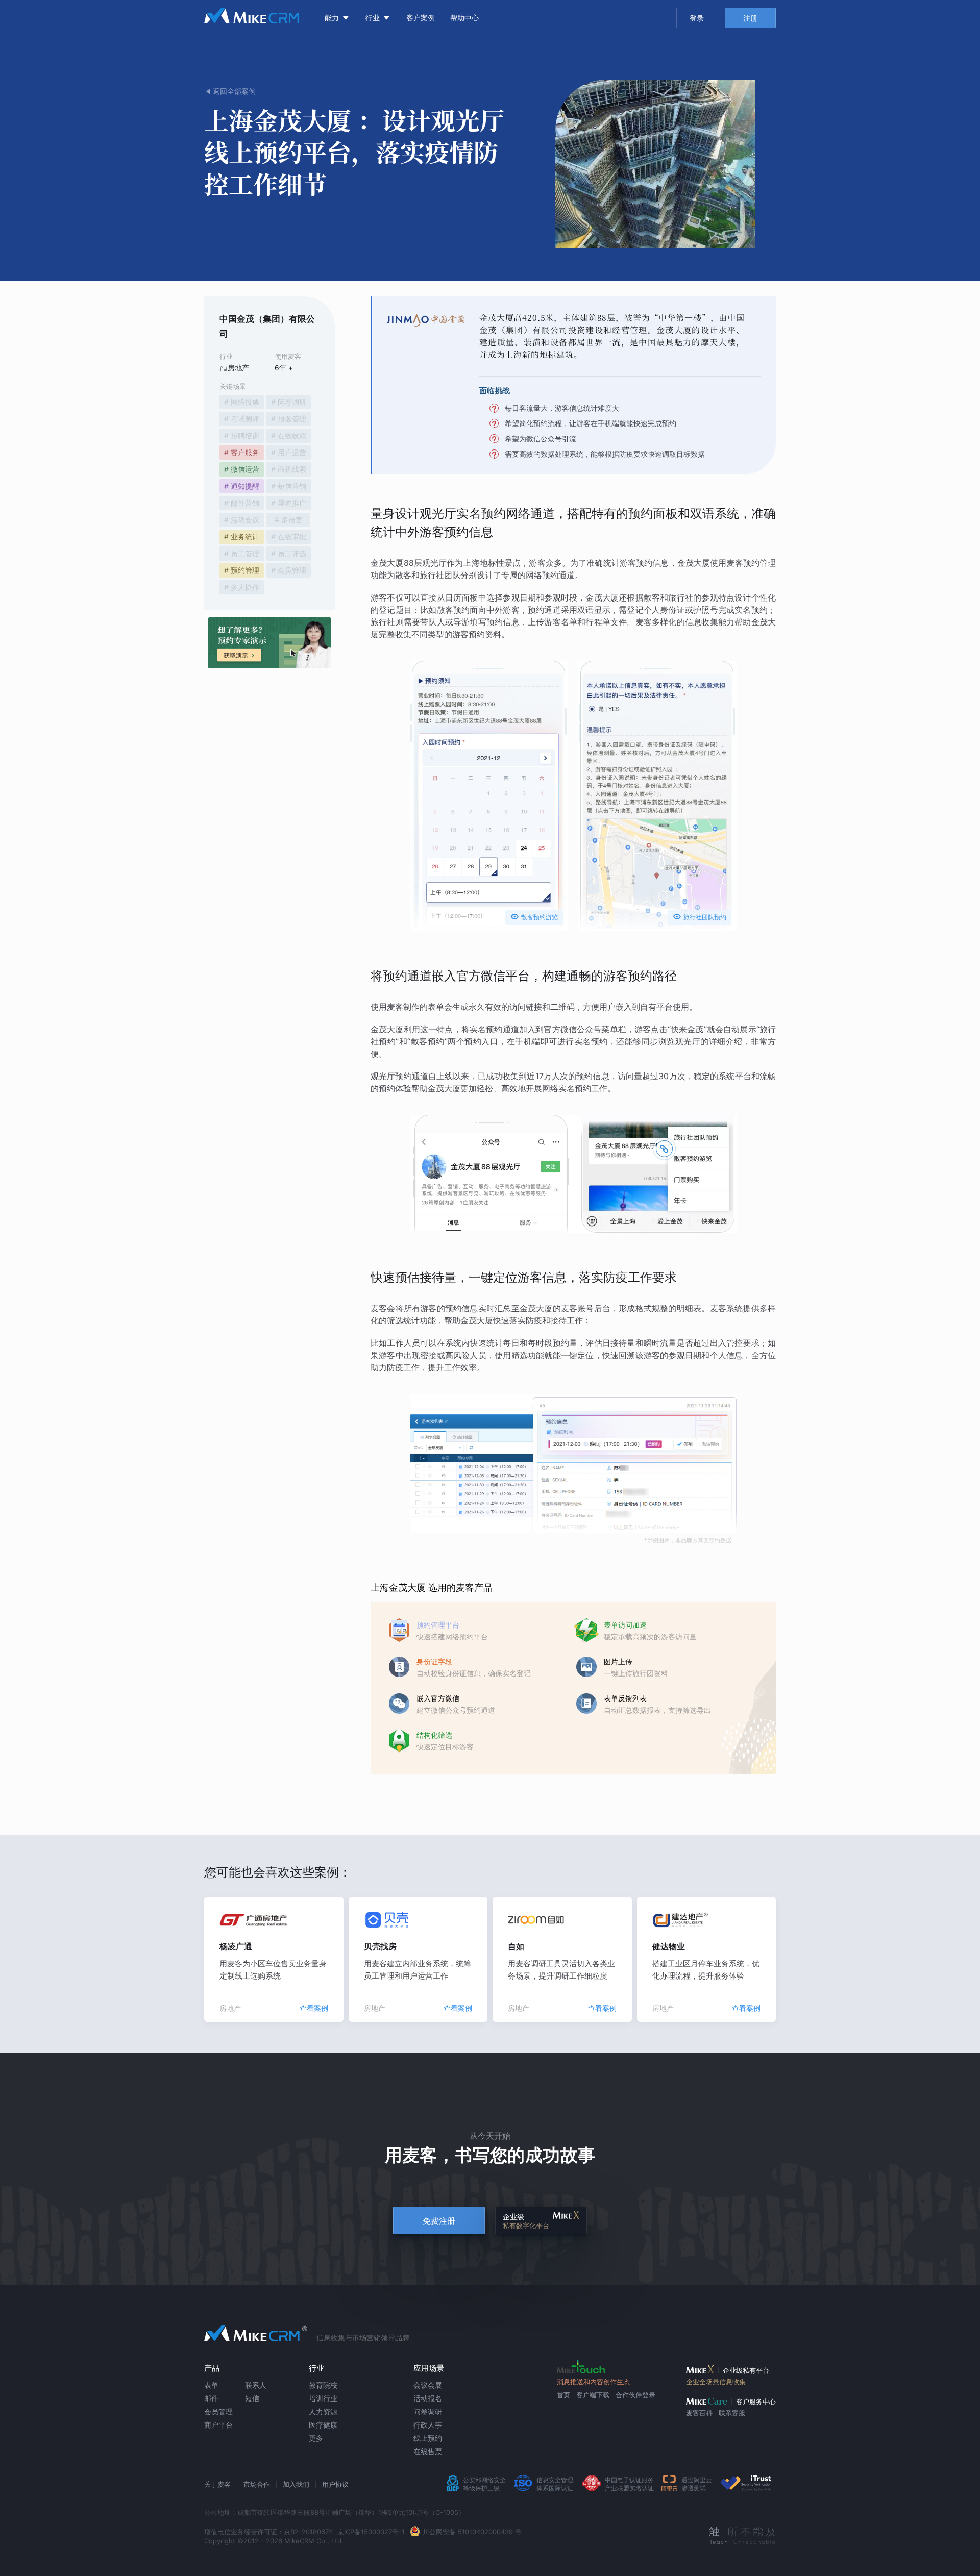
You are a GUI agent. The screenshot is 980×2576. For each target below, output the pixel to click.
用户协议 (335, 2484)
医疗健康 (323, 2425)
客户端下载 (593, 2395)
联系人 (256, 2385)
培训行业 (323, 2398)
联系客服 (732, 2413)
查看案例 (314, 2008)
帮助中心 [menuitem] (464, 18)
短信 (252, 2398)
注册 (750, 18)
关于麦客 (217, 2484)
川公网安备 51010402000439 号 (472, 2532)
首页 (563, 2395)
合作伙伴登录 (635, 2395)
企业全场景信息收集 (716, 2382)
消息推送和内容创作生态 (593, 2382)
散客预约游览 (534, 917)
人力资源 (323, 2411)
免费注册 (439, 2221)
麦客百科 (699, 2413)
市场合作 (257, 2484)
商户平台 (218, 2425)
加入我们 (296, 2484)
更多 (316, 2438)
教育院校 (323, 2385)
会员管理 (218, 2411)
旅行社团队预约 (700, 917)
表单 (211, 2385)
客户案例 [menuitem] (421, 18)
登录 (697, 18)
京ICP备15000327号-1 (371, 2532)
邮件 (211, 2398)
